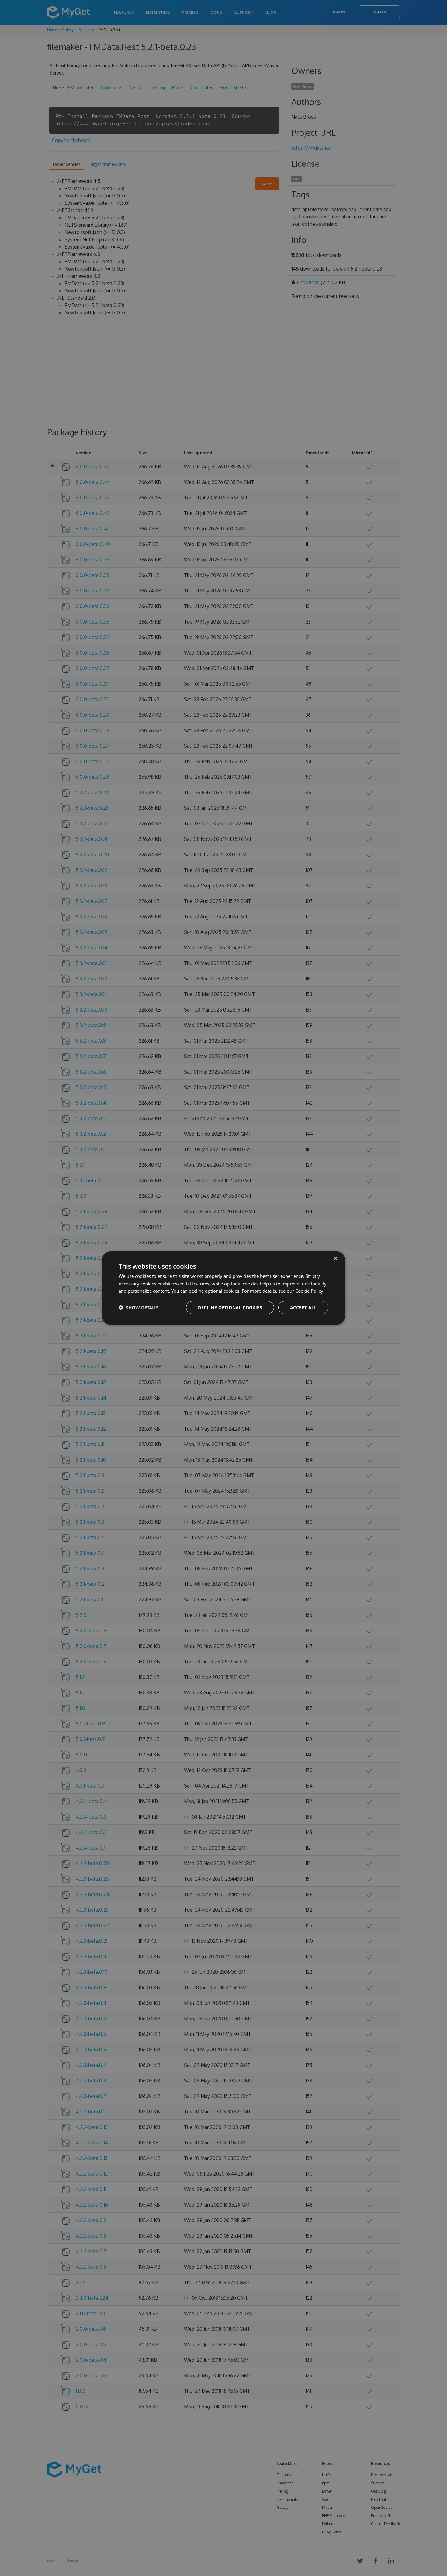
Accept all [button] (303, 1307)
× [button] (335, 1258)
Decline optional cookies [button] (230, 1307)
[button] (139, 1308)
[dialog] (223, 1288)
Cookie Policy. (310, 1291)
